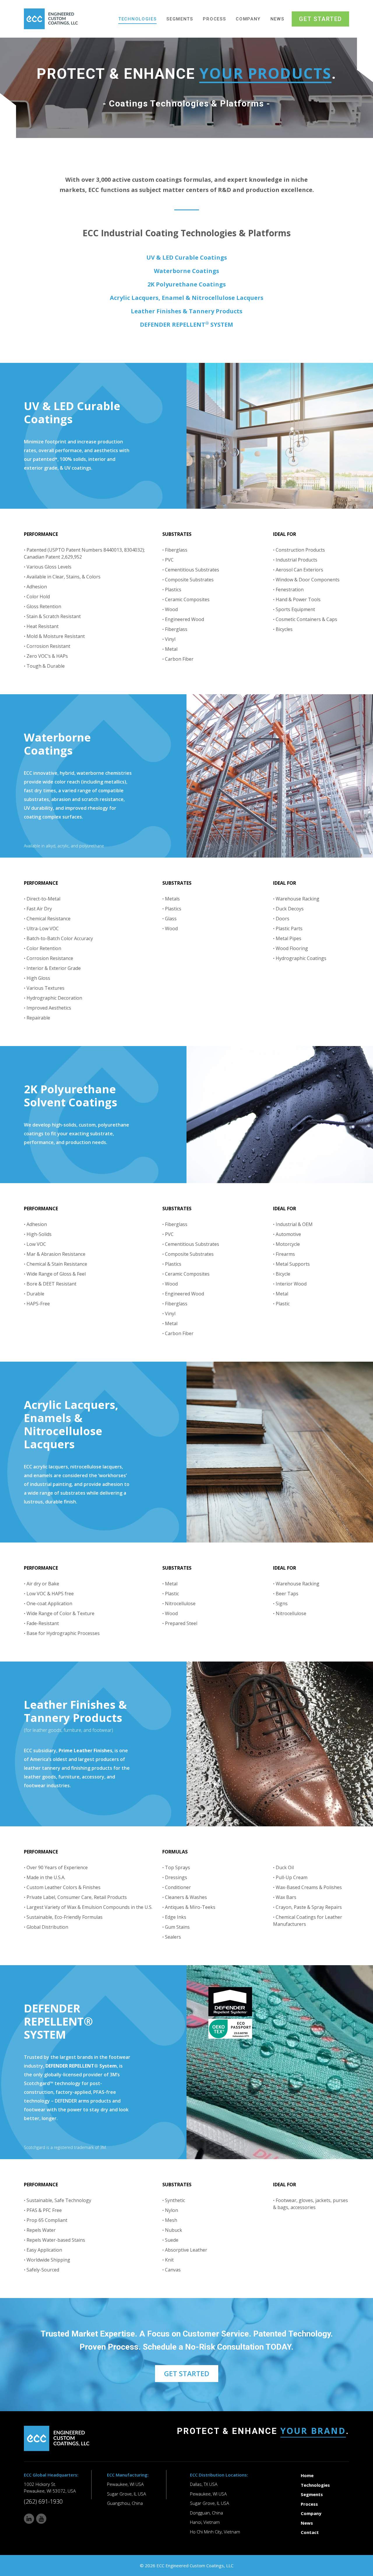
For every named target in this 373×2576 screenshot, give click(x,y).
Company (311, 2513)
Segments (312, 2494)
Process (309, 2504)
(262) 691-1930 (43, 2501)
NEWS (277, 19)
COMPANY (248, 19)
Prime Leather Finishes (85, 1750)
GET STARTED (320, 19)
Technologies (315, 2485)
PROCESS (214, 19)
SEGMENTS (180, 19)
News (307, 2523)
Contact (310, 2532)
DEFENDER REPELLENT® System (81, 2066)
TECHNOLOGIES (137, 19)
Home (307, 2475)
